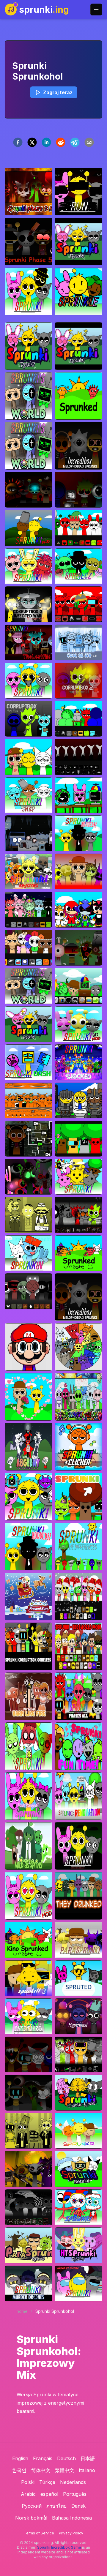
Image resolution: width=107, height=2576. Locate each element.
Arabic (28, 2494)
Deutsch (66, 2458)
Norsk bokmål (31, 2518)
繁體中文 (64, 2470)
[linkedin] (46, 142)
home (22, 2311)
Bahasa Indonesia (72, 2518)
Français (43, 2458)
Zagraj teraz (58, 92)
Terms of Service (39, 2533)
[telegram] (75, 142)
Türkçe (47, 2482)
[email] (89, 142)
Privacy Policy (71, 2533)
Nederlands (73, 2482)
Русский (32, 2506)
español (49, 2494)
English (20, 2458)
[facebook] (18, 142)
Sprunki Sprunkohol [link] (55, 2311)
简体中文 (41, 2470)
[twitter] (32, 142)
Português (75, 2494)
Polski (28, 2482)
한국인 (19, 2470)
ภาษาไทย (56, 2506)
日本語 (88, 2458)
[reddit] (61, 142)
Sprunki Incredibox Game (59, 2547)
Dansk (78, 2506)
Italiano (87, 2470)
